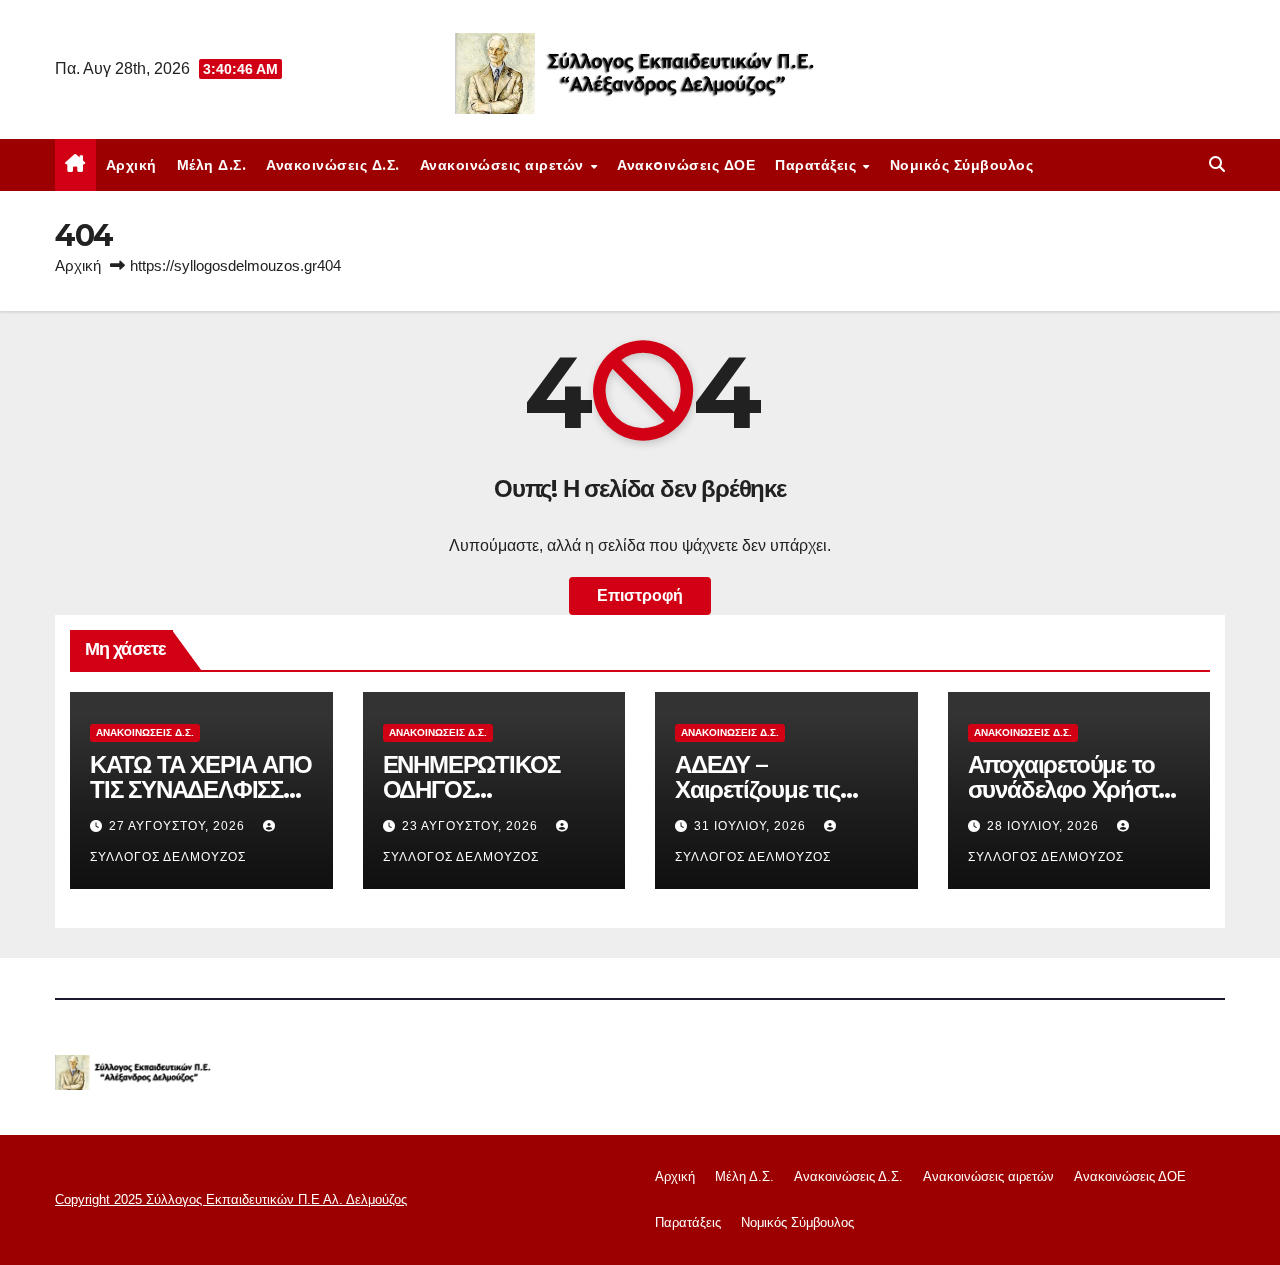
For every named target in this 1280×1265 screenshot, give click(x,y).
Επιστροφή (640, 595)
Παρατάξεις (818, 165)
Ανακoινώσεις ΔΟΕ (686, 165)
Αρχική (131, 165)
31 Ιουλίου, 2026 (752, 826)
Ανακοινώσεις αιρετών (504, 165)
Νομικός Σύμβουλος (962, 165)
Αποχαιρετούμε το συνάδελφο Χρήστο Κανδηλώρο (1070, 789)
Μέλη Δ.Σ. (212, 165)
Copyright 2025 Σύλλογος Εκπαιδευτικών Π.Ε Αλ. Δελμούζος (231, 1199)
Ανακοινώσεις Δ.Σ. (333, 165)
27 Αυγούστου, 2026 (179, 826)
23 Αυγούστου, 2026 (472, 826)
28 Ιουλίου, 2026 (1045, 826)
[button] (1217, 164)
